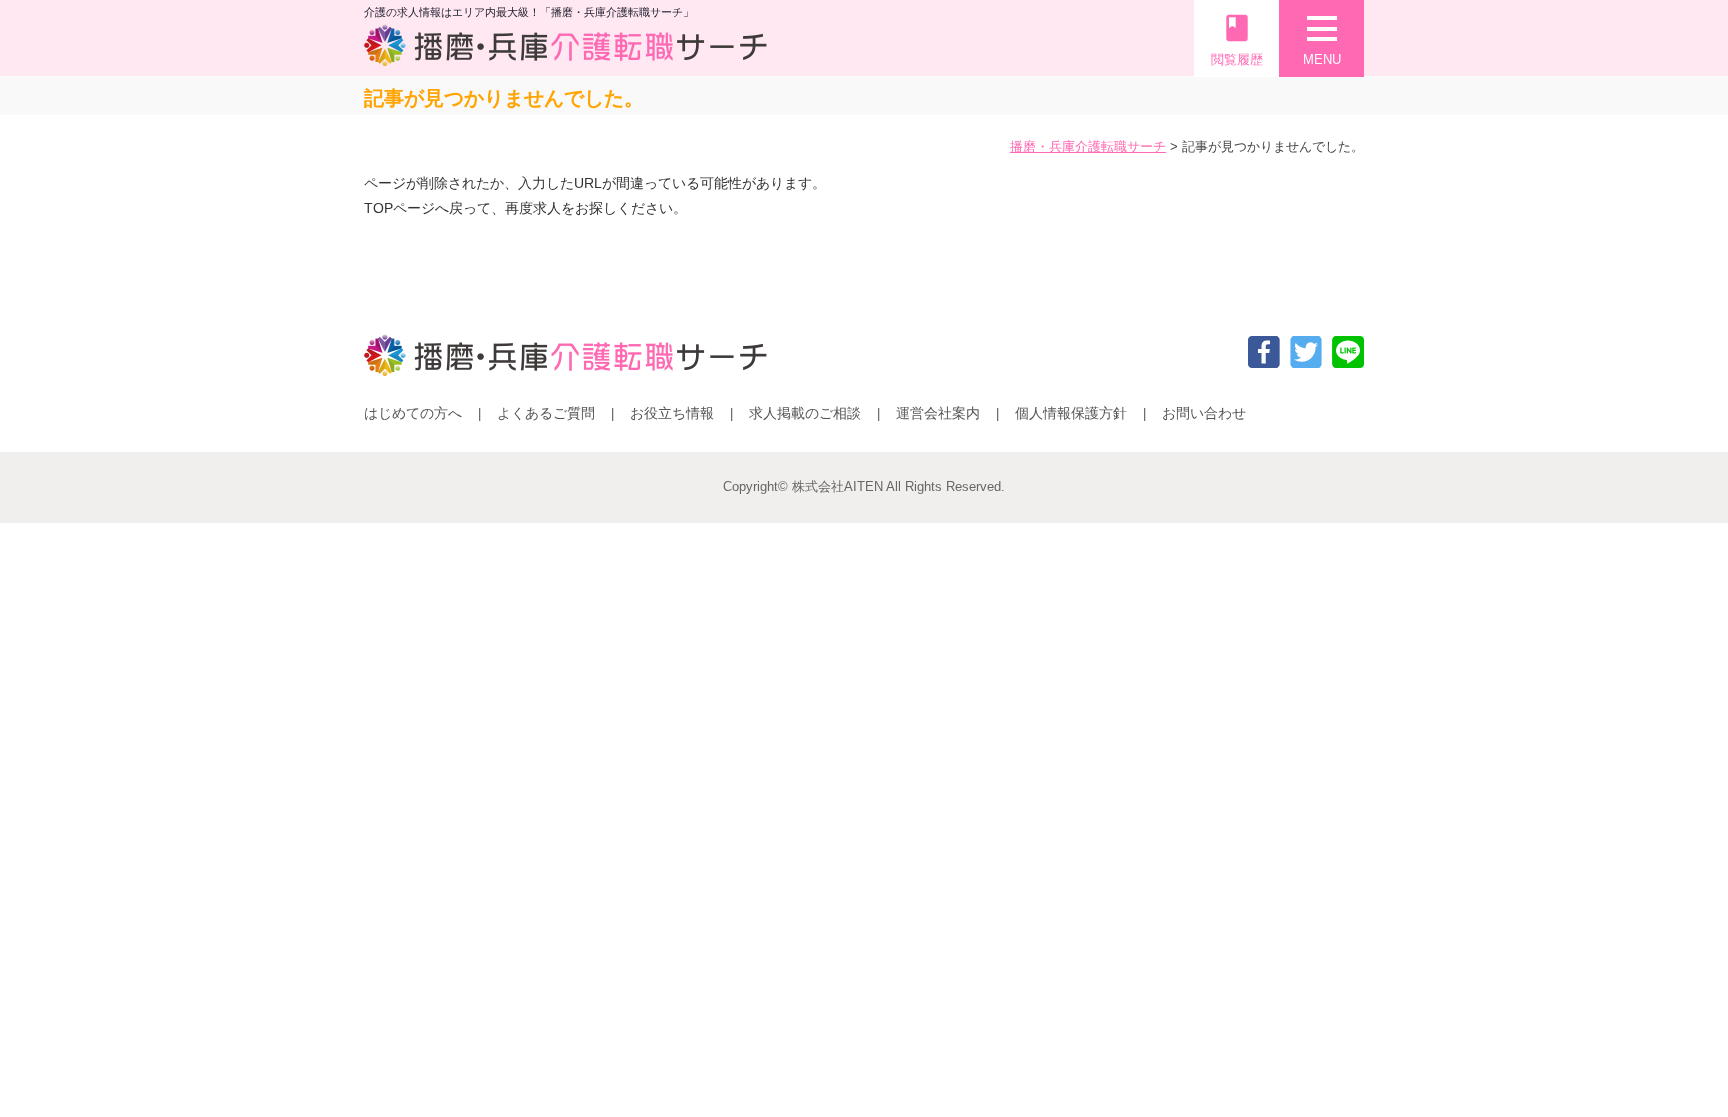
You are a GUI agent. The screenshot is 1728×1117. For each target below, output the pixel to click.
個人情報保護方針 (1071, 413)
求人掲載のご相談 (805, 413)
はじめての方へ (413, 413)
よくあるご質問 (546, 413)
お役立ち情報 (672, 413)
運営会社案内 (938, 413)
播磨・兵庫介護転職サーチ (1088, 146)
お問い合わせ (1204, 413)
